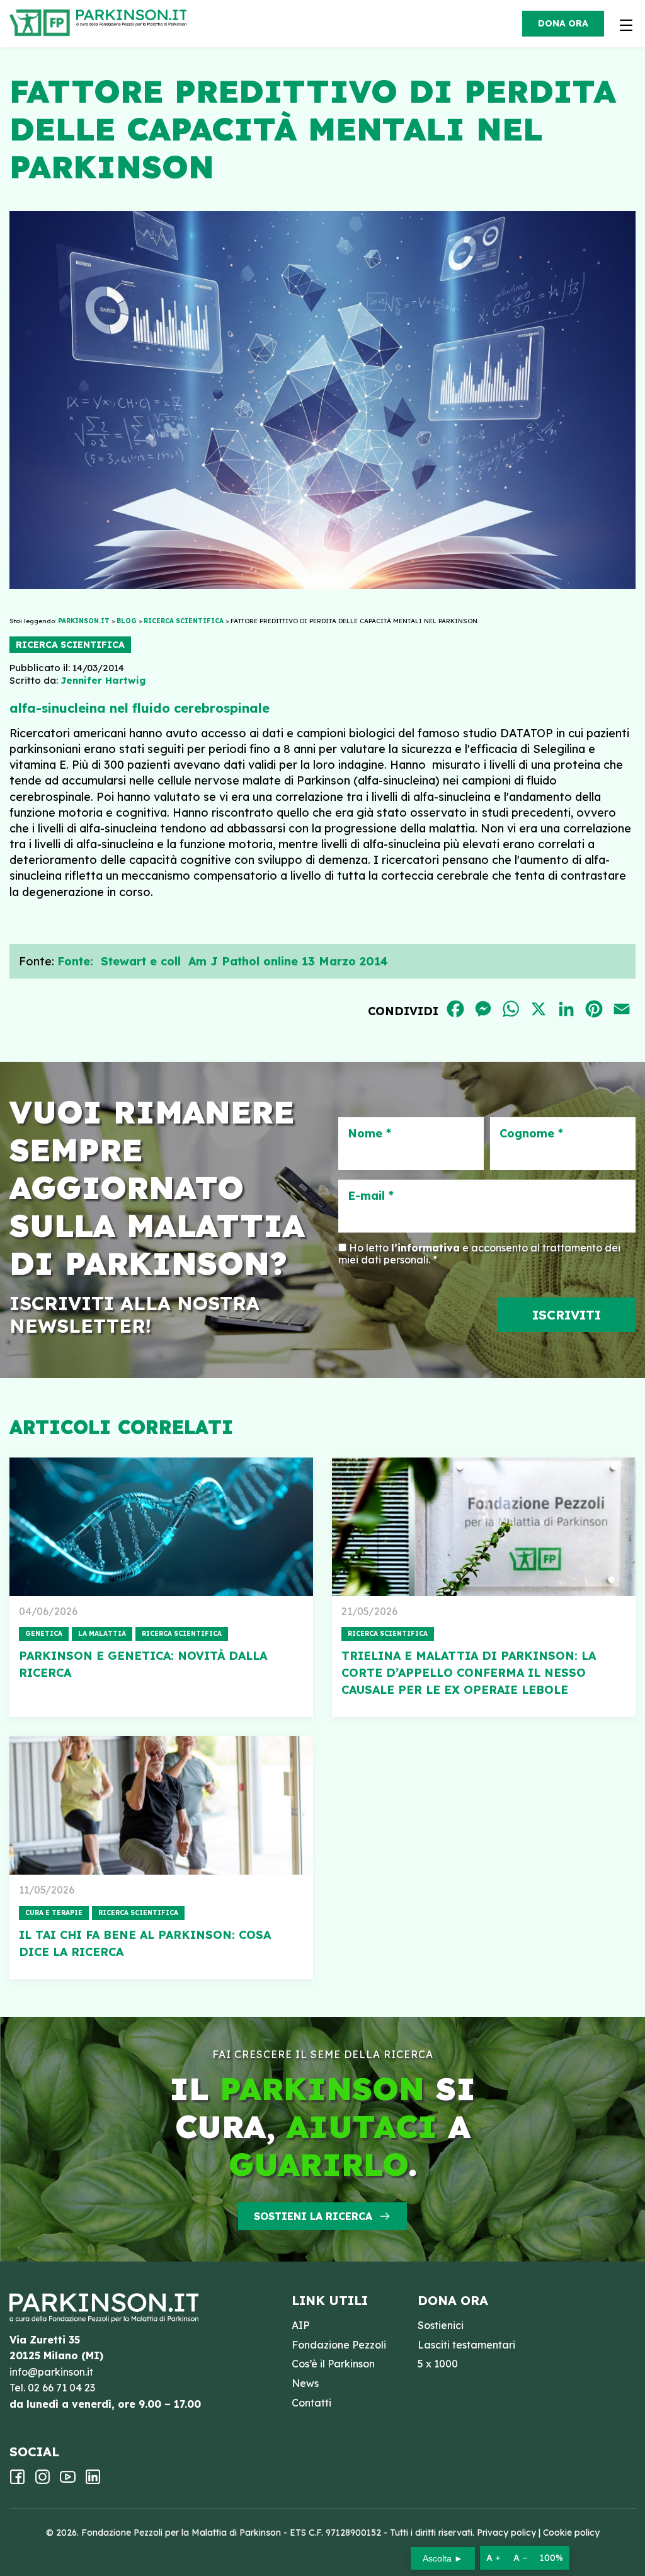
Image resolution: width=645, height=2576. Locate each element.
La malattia (102, 1634)
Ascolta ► (443, 2558)
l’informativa (425, 1248)
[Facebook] (17, 2481)
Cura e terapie (54, 1913)
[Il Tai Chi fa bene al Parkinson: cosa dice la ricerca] (161, 1805)
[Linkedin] (93, 2481)
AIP (300, 2325)
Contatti (311, 2403)
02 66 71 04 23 (61, 2388)
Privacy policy (506, 2533)
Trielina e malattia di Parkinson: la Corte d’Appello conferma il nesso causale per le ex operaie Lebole (469, 1673)
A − (520, 2558)
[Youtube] (68, 2481)
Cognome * (531, 1134)
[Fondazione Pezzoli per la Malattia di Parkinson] (134, 19)
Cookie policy (571, 2533)
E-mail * (371, 1196)
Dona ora (563, 23)
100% (551, 2558)
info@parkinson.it (51, 2372)
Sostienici (441, 2325)
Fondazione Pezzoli (339, 2345)
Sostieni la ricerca (313, 2216)
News (305, 2383)
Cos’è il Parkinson (333, 2364)
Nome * (369, 1134)
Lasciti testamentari (466, 2345)
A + (494, 2558)
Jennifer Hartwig (103, 680)
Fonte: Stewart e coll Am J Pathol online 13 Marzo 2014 (223, 961)
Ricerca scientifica (70, 645)
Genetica (44, 1634)
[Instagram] (43, 2481)
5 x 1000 (438, 2364)
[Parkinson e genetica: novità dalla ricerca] (161, 1527)
